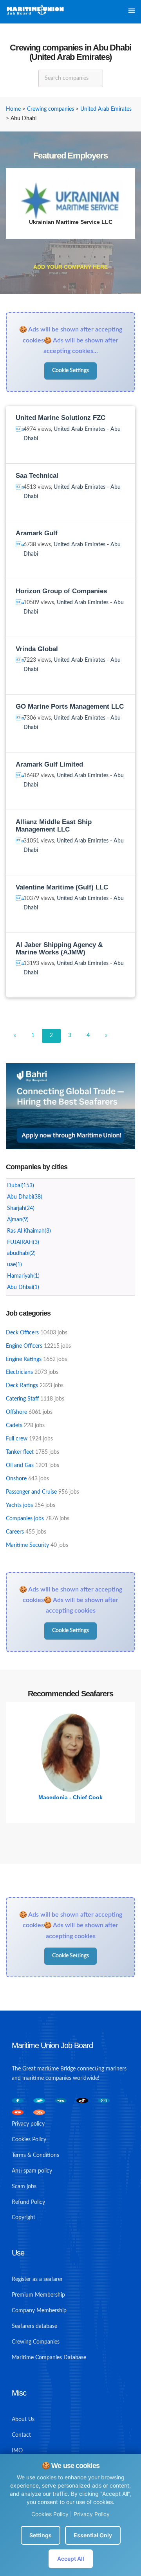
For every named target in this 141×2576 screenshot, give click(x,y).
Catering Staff (22, 1399)
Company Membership (39, 2311)
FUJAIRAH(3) (23, 1242)
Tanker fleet (20, 1452)
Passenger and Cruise (31, 1492)
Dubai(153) (21, 1186)
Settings (41, 2535)
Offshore (16, 1412)
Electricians (19, 1372)
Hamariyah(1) (23, 1276)
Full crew (17, 1439)
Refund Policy (28, 2202)
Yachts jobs (19, 1505)
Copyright (23, 2218)
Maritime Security (27, 1545)
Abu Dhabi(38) (25, 1197)
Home (13, 109)
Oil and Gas (20, 1465)
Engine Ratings (24, 1359)
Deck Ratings (22, 1386)
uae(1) (14, 1265)
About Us (23, 2419)
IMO (17, 2451)
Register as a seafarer (37, 2279)
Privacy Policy (92, 2514)
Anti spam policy (32, 2171)
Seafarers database (34, 2326)
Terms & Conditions (35, 2155)
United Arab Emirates (106, 109)
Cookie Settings (70, 371)
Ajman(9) (18, 1220)
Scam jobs (24, 2187)
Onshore (16, 1479)
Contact (21, 2435)
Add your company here (70, 267)
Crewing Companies (36, 2342)
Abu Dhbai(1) (23, 1287)
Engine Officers (24, 1346)
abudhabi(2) (21, 1253)
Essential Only (93, 2535)
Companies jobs (25, 1519)
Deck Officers (22, 1333)
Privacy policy (28, 2124)
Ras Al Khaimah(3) (29, 1231)
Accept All (71, 2559)
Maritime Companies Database (49, 2358)
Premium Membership (38, 2295)
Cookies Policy (50, 2514)
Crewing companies (51, 109)
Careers (15, 1532)
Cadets (14, 1426)
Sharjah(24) (21, 1208)
